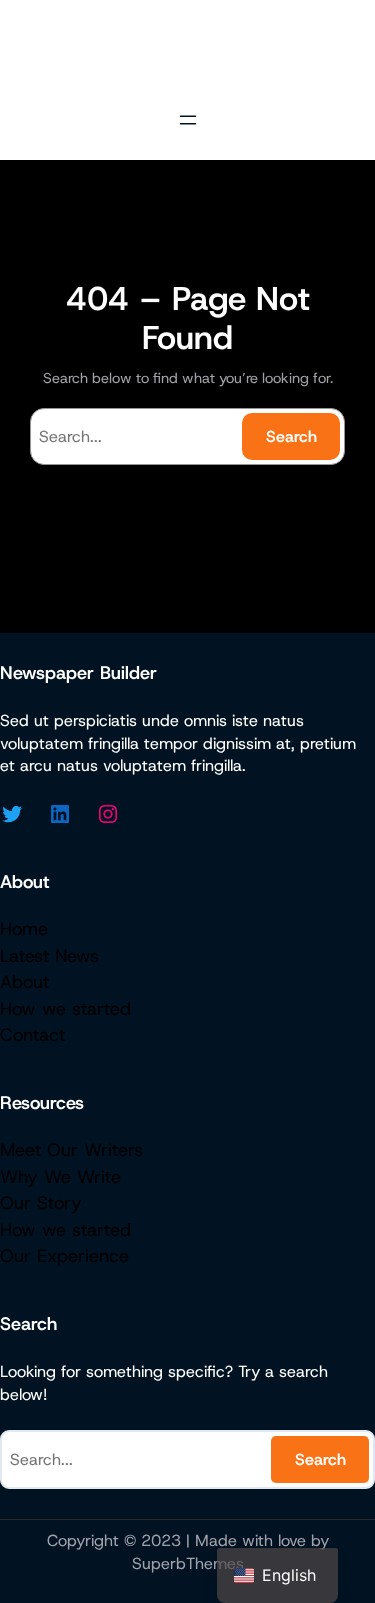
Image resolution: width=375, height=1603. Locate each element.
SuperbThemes (188, 1563)
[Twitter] (12, 814)
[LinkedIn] (60, 814)
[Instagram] (108, 814)
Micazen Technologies (187, 50)
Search (291, 436)
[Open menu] (188, 120)
